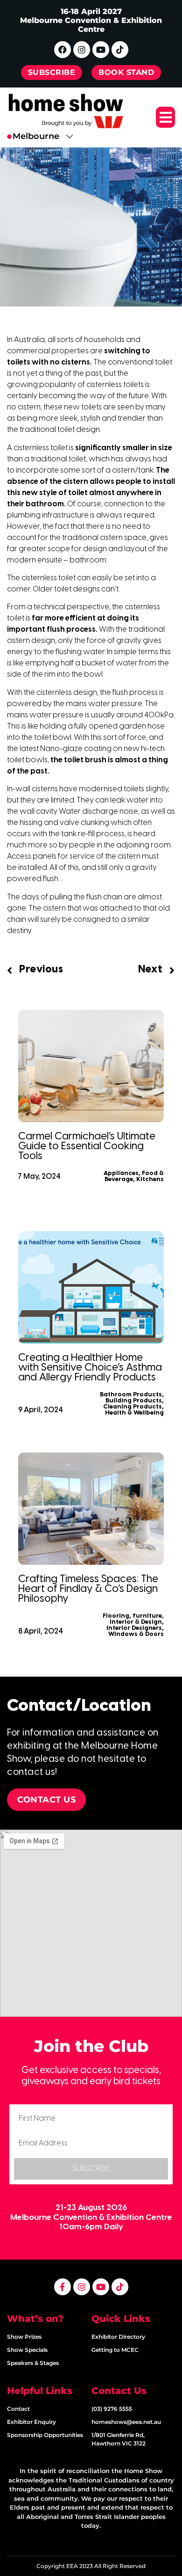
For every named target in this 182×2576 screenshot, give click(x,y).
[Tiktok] (120, 50)
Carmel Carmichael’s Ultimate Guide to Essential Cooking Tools (87, 1146)
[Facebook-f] (63, 2287)
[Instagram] (82, 50)
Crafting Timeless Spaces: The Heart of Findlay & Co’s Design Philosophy (88, 1589)
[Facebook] (63, 50)
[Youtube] (101, 50)
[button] (165, 117)
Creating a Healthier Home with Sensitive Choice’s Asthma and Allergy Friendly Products (90, 1368)
